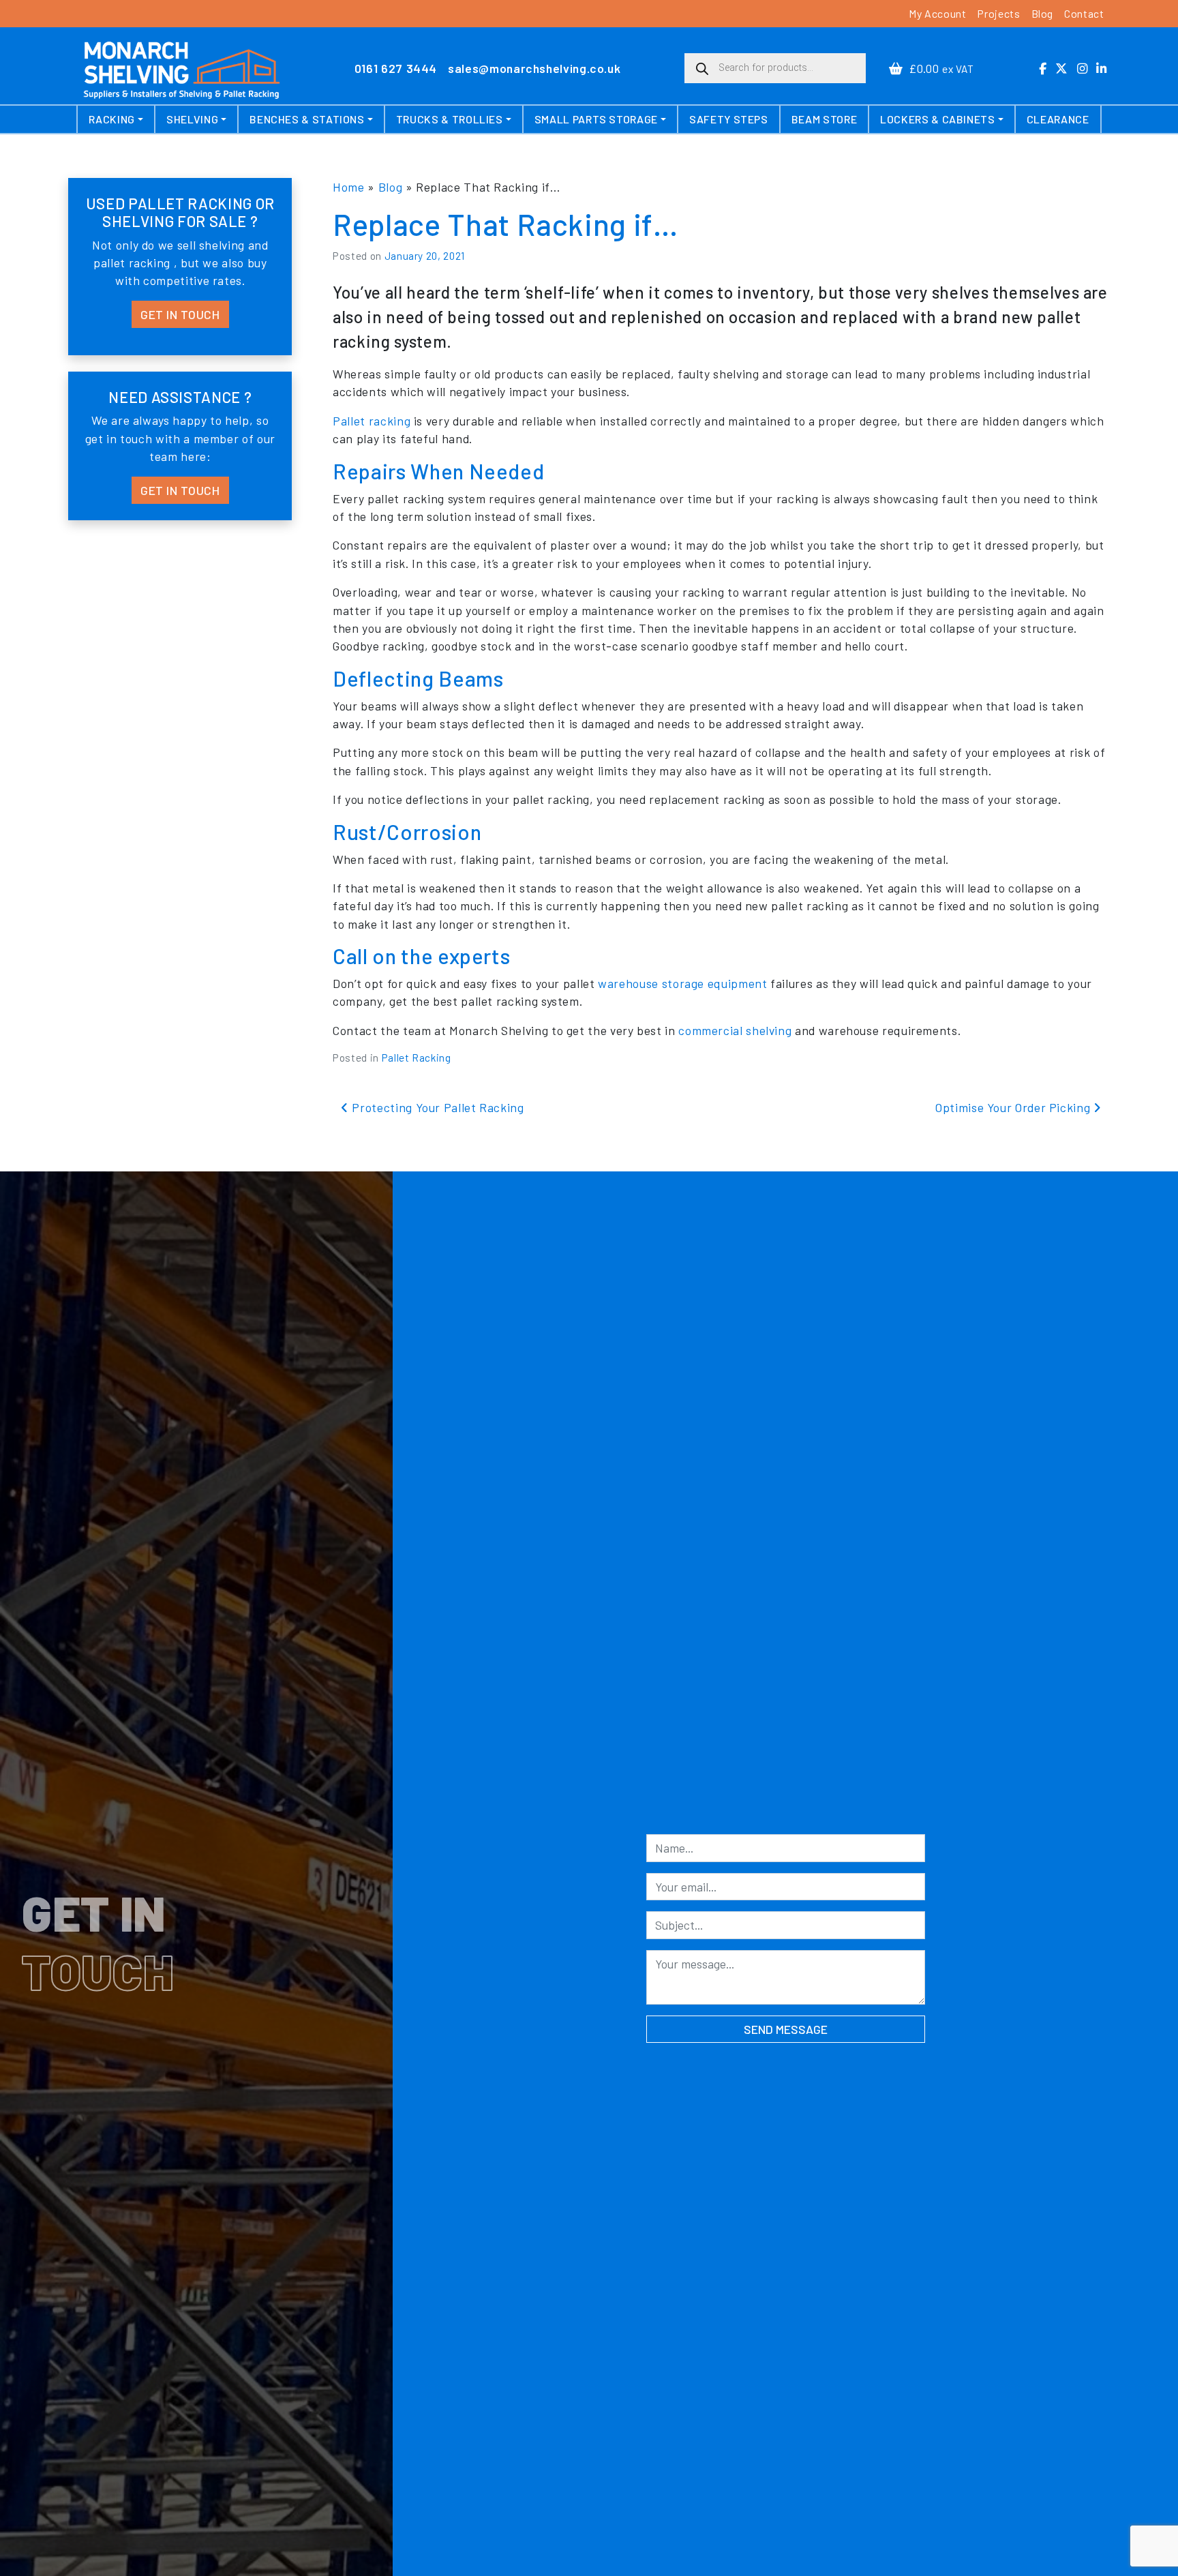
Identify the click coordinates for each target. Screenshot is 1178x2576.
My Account (937, 13)
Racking (111, 119)
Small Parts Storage (596, 119)
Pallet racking (372, 421)
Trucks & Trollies (450, 119)
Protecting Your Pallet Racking (436, 1107)
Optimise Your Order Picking (1014, 1107)
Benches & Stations (307, 119)
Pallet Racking (417, 1058)
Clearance (1058, 119)
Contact (1084, 13)
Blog (1043, 13)
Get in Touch (180, 314)
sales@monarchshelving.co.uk (534, 68)
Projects (998, 13)
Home (349, 187)
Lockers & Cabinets (938, 119)
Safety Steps (729, 119)
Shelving (192, 119)
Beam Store (824, 119)
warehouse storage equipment (682, 983)
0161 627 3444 (396, 68)
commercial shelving (735, 1030)
